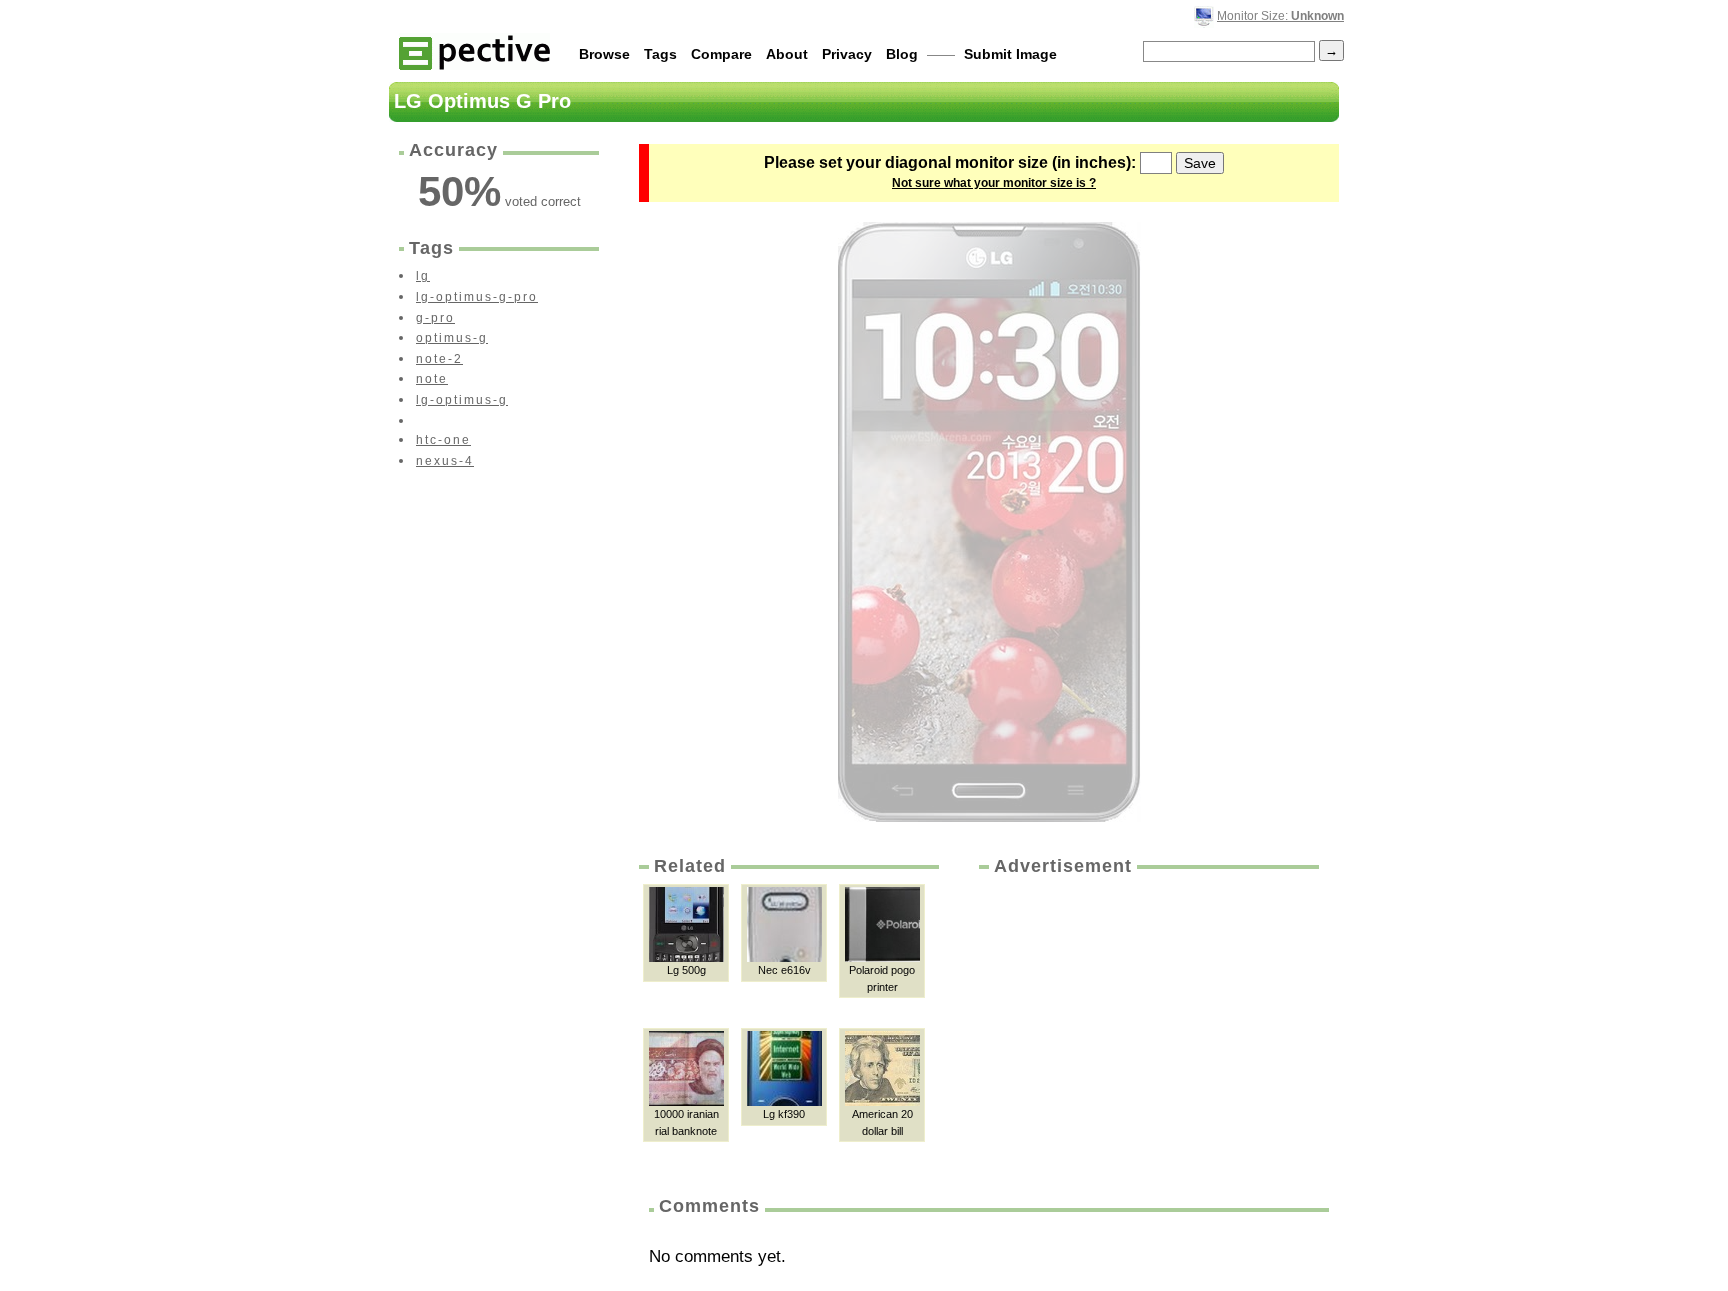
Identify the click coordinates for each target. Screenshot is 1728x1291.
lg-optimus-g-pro (477, 297)
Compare (721, 54)
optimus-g (452, 338)
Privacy (847, 54)
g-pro (435, 318)
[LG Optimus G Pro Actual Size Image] (989, 522)
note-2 (439, 359)
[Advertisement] (1147, 1029)
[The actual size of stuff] (474, 51)
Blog (902, 54)
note (432, 379)
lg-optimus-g (462, 400)
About (787, 54)
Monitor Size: (1280, 16)
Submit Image (1010, 54)
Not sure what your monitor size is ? (994, 183)
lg (423, 276)
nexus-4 (445, 461)
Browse (604, 54)
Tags (660, 54)
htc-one (443, 440)
